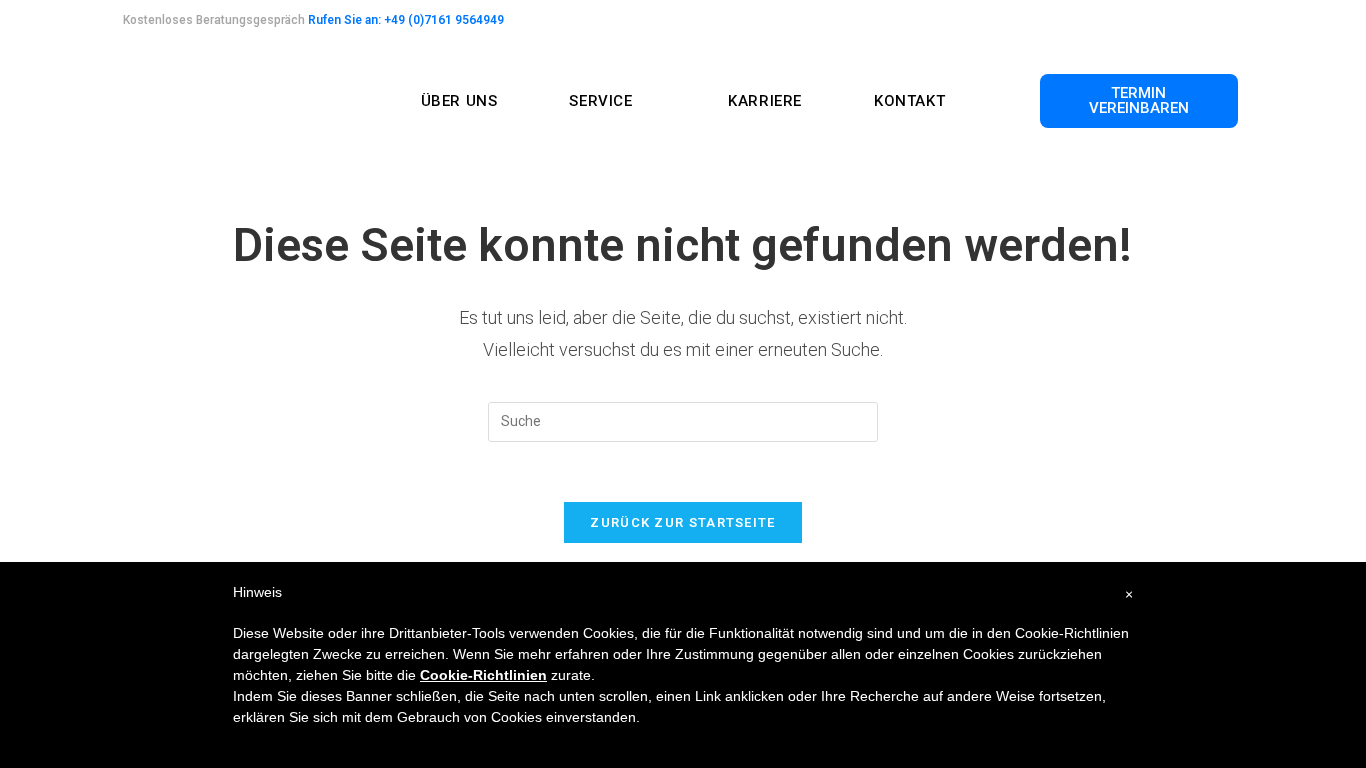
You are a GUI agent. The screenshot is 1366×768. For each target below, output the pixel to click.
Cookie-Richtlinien (483, 675)
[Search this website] (683, 420)
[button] (1139, 101)
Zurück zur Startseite (682, 522)
